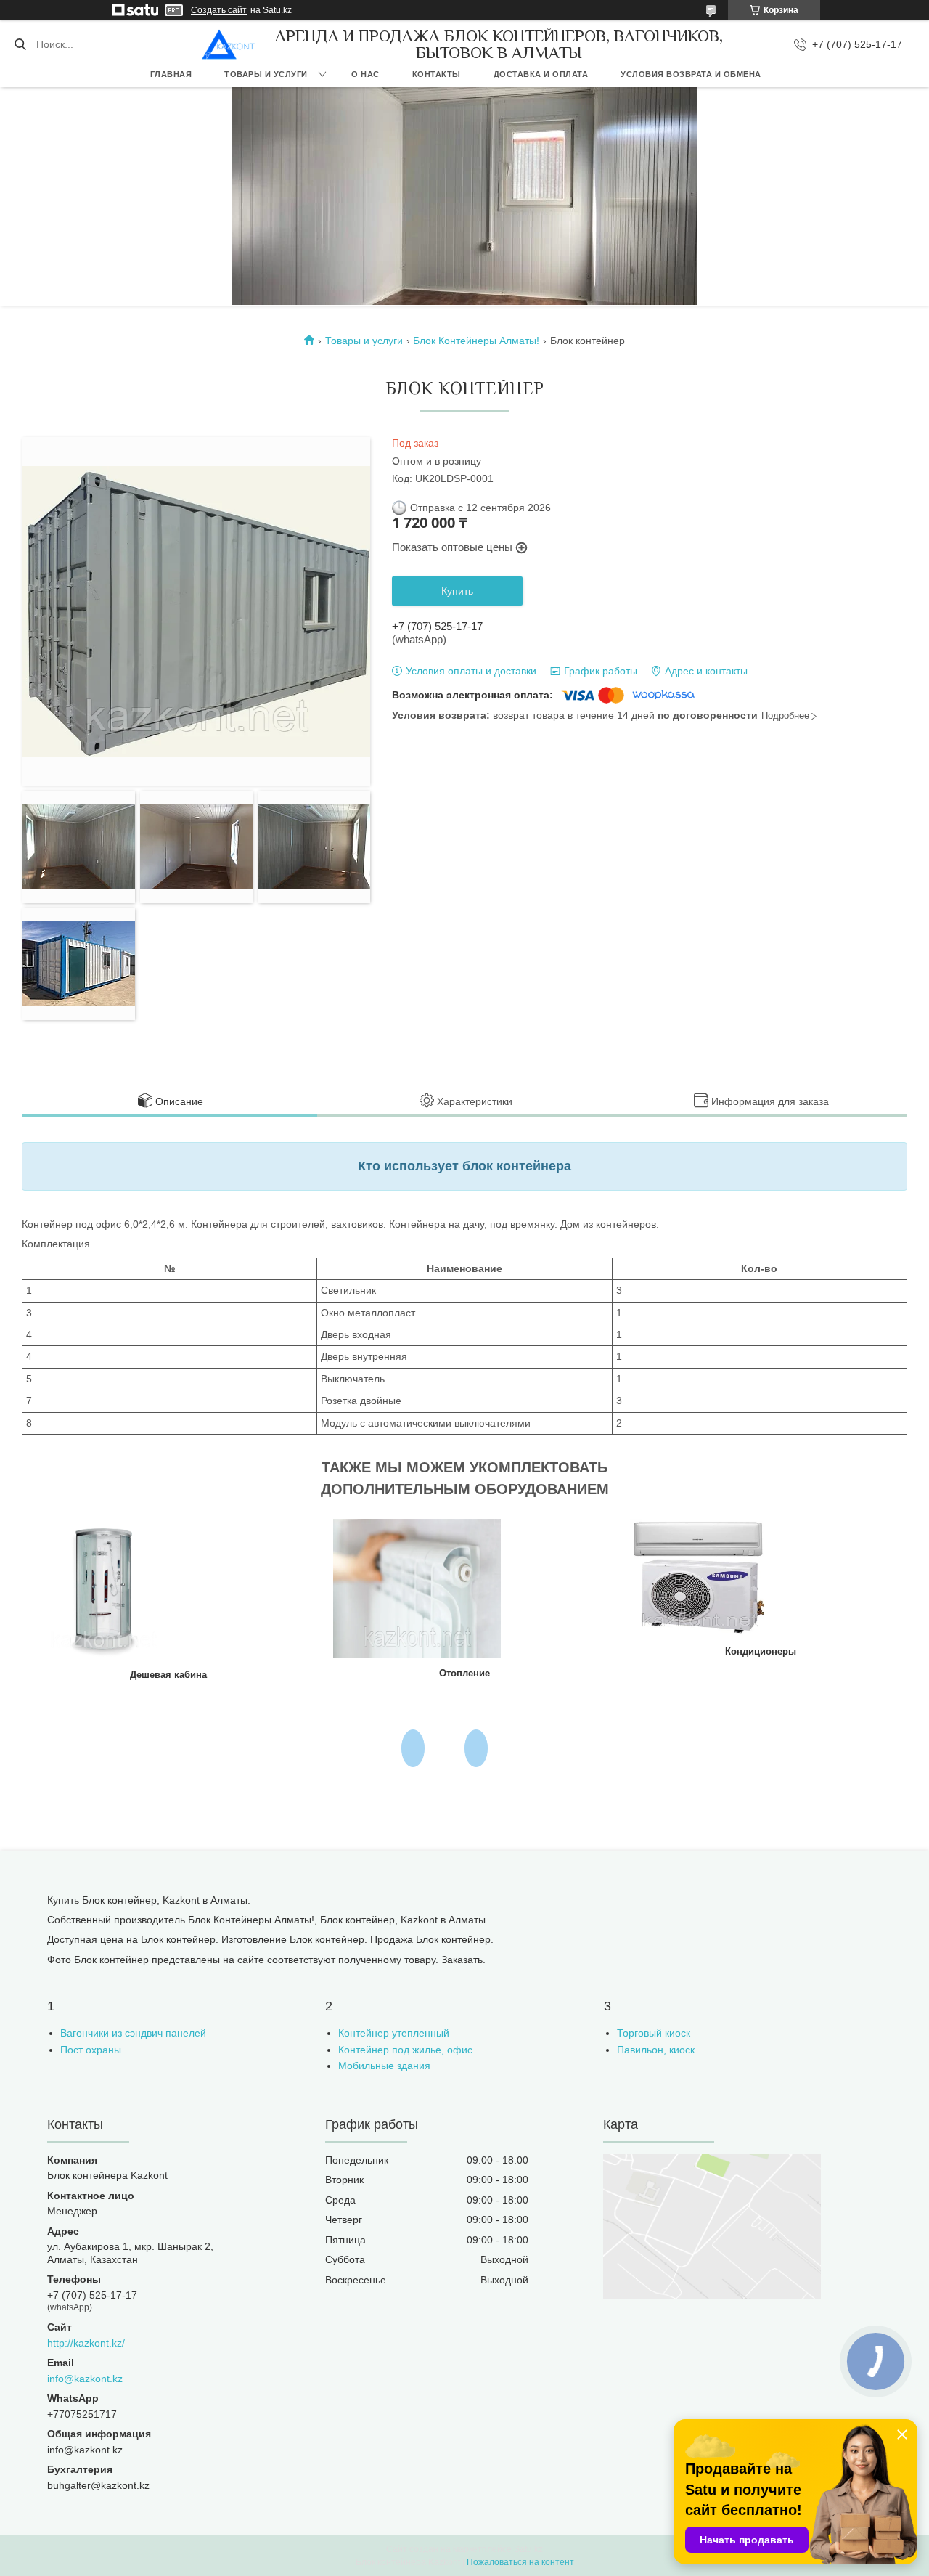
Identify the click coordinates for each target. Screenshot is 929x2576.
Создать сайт (219, 10)
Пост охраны (91, 2050)
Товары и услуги (266, 74)
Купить (457, 591)
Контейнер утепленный (394, 2033)
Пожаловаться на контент (520, 2562)
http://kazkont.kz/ (86, 2343)
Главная (171, 74)
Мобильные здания (384, 2066)
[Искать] (20, 44)
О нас (365, 74)
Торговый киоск (654, 2033)
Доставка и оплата (541, 74)
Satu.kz (528, 2549)
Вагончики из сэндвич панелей (133, 2033)
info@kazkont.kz (85, 2379)
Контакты (437, 74)
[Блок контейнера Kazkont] (228, 44)
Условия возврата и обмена (691, 74)
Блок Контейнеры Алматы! (476, 341)
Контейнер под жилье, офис (405, 2050)
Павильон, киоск (656, 2050)
